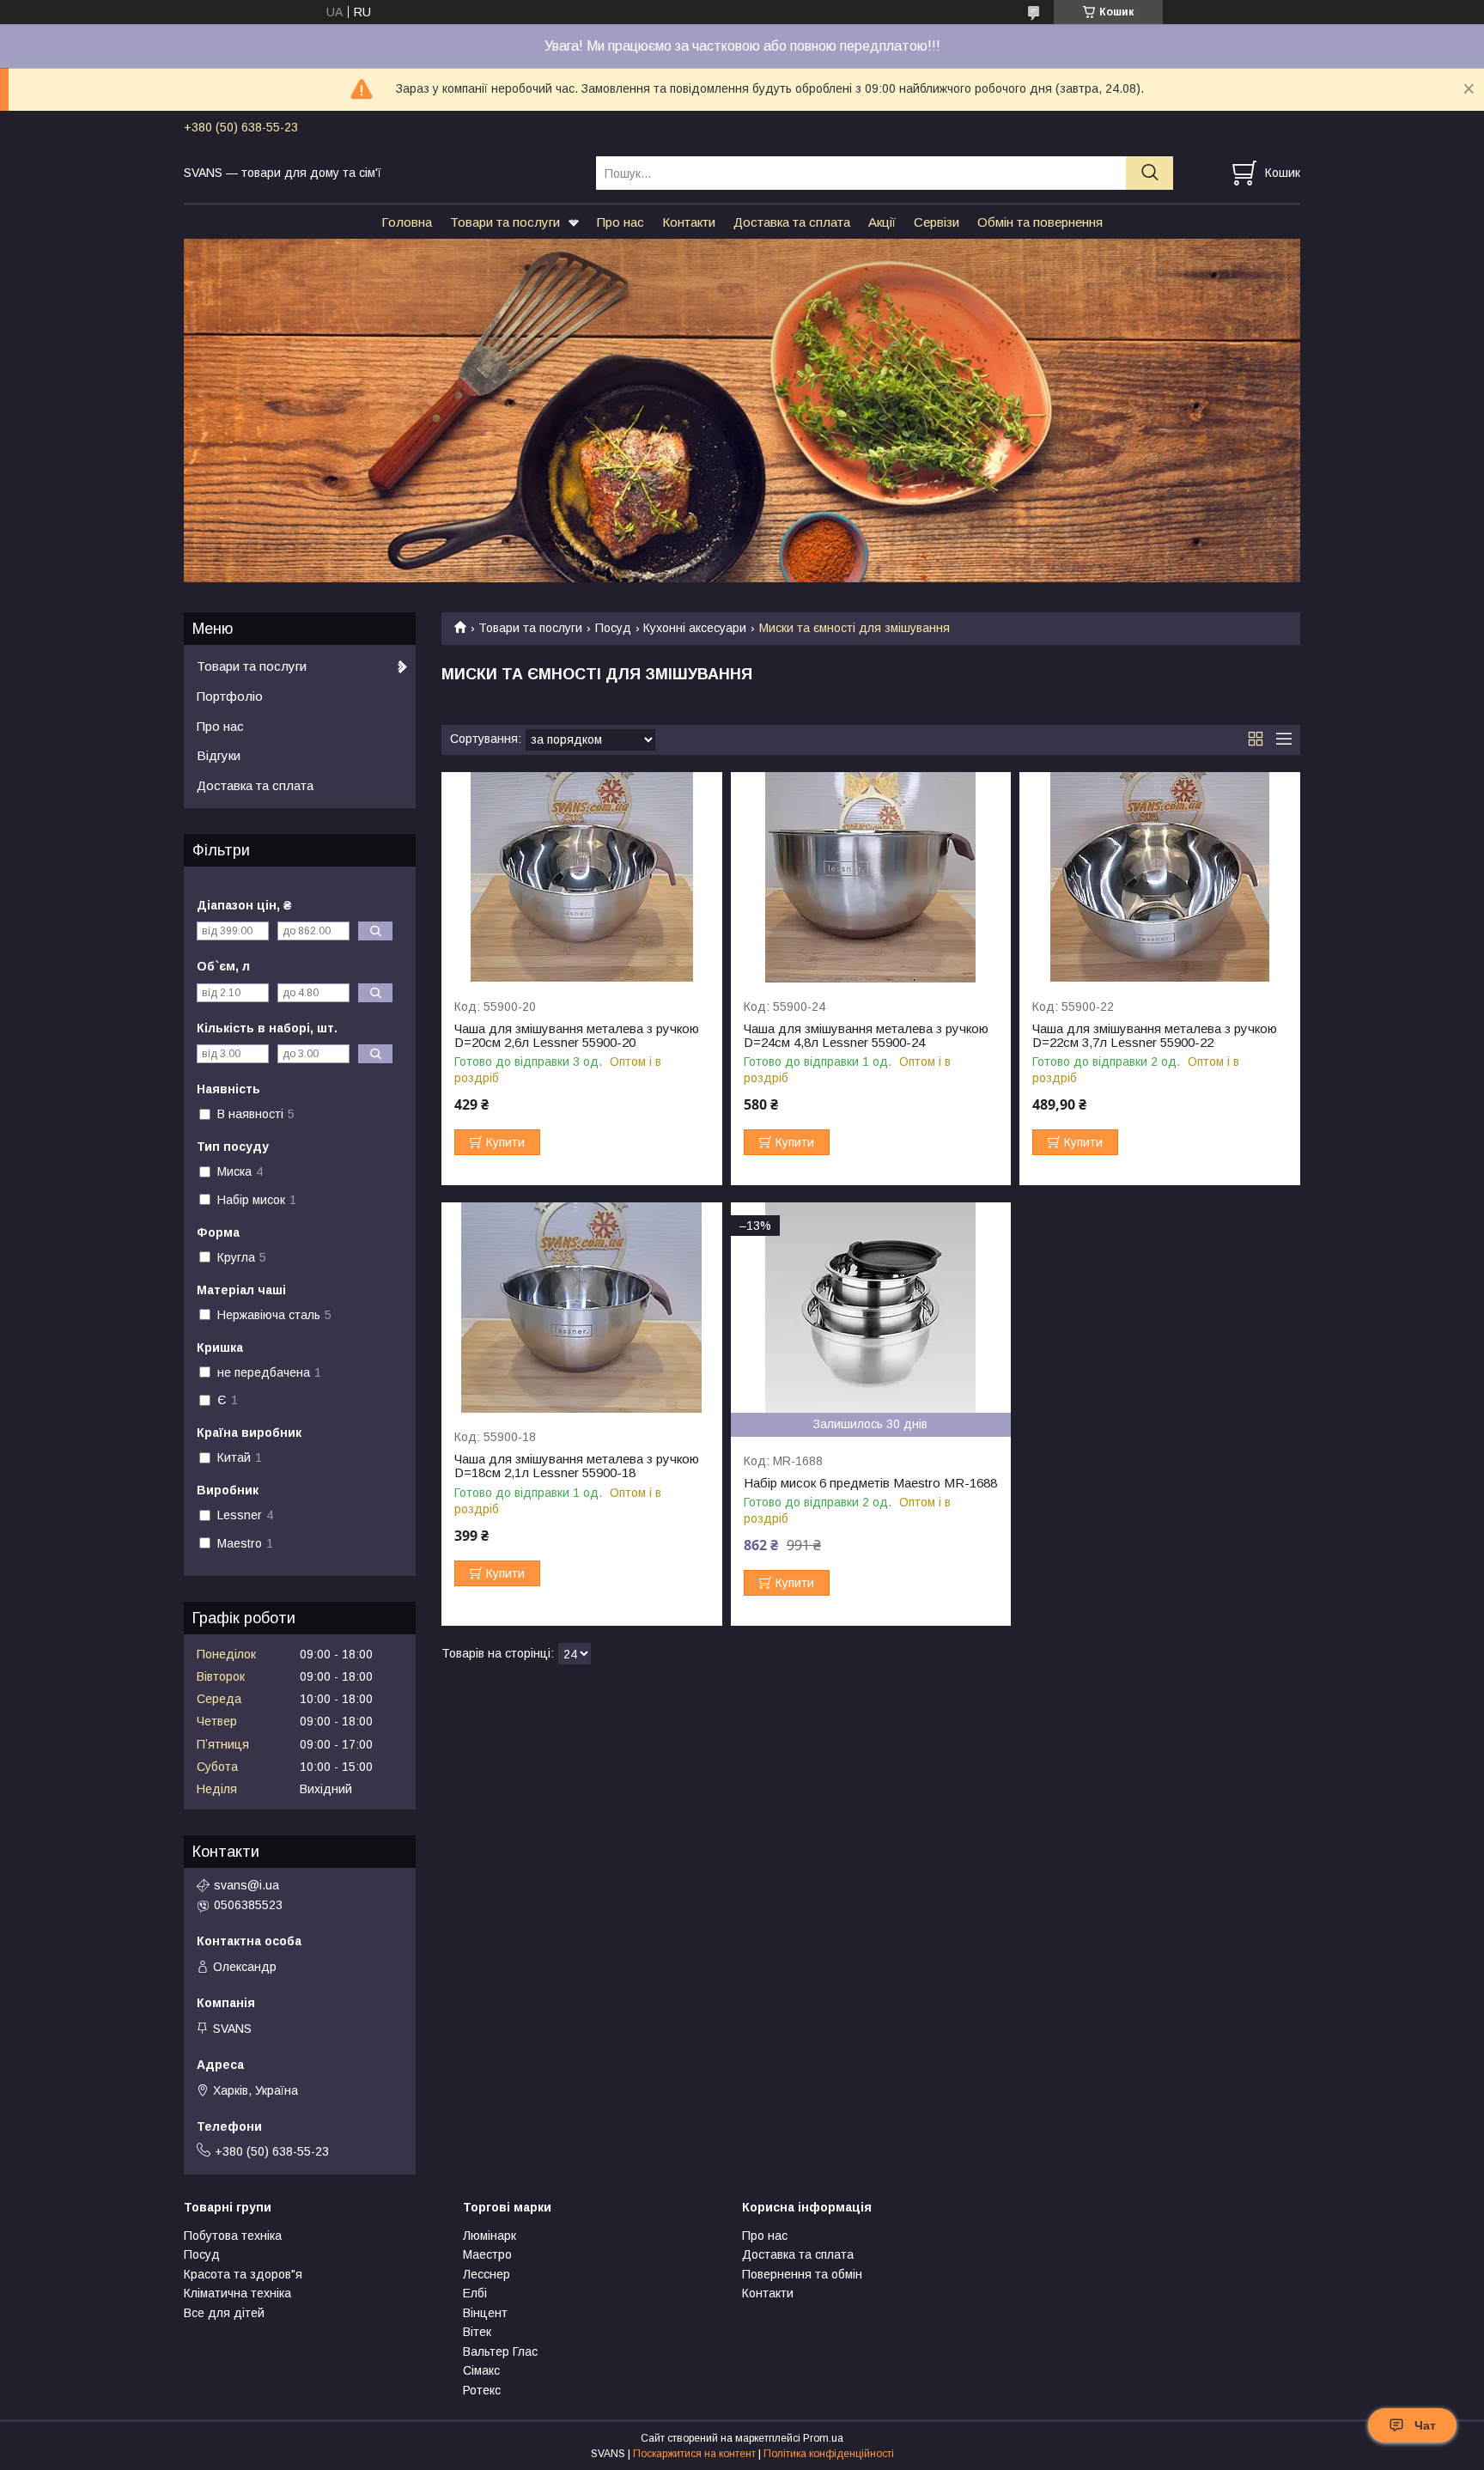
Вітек (477, 2332)
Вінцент (485, 2313)
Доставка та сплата (792, 222)
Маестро (487, 2254)
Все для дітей (224, 2313)
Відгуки (219, 755)
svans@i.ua (246, 1885)
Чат (1425, 2425)
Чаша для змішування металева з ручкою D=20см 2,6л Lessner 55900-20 (577, 1036)
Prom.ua (823, 2438)
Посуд (613, 628)
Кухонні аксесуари (695, 628)
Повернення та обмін (802, 2274)
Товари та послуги (505, 222)
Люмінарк (490, 2236)
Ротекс (482, 2390)
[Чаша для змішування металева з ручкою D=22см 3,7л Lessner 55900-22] (1160, 877)
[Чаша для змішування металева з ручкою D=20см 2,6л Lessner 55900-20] (582, 877)
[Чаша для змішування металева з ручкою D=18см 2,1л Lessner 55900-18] (582, 1308)
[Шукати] (1149, 173)
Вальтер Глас (500, 2351)
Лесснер (487, 2274)
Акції (882, 222)
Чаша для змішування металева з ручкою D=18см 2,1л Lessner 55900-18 (577, 1466)
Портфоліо (230, 696)
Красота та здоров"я (243, 2274)
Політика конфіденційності (829, 2454)
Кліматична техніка (237, 2293)
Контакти (689, 222)
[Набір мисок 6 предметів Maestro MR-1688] (871, 1308)
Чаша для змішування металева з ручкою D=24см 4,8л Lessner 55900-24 (866, 1036)
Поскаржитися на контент (694, 2454)
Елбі (475, 2293)
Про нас (620, 222)
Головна (407, 222)
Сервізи (937, 222)
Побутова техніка (233, 2236)
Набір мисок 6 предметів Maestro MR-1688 (870, 1483)
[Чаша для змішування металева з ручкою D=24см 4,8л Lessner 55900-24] (871, 877)
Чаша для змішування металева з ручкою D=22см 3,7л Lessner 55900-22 (1155, 1036)
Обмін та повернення (1040, 222)
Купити (505, 1142)
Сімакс (481, 2370)
